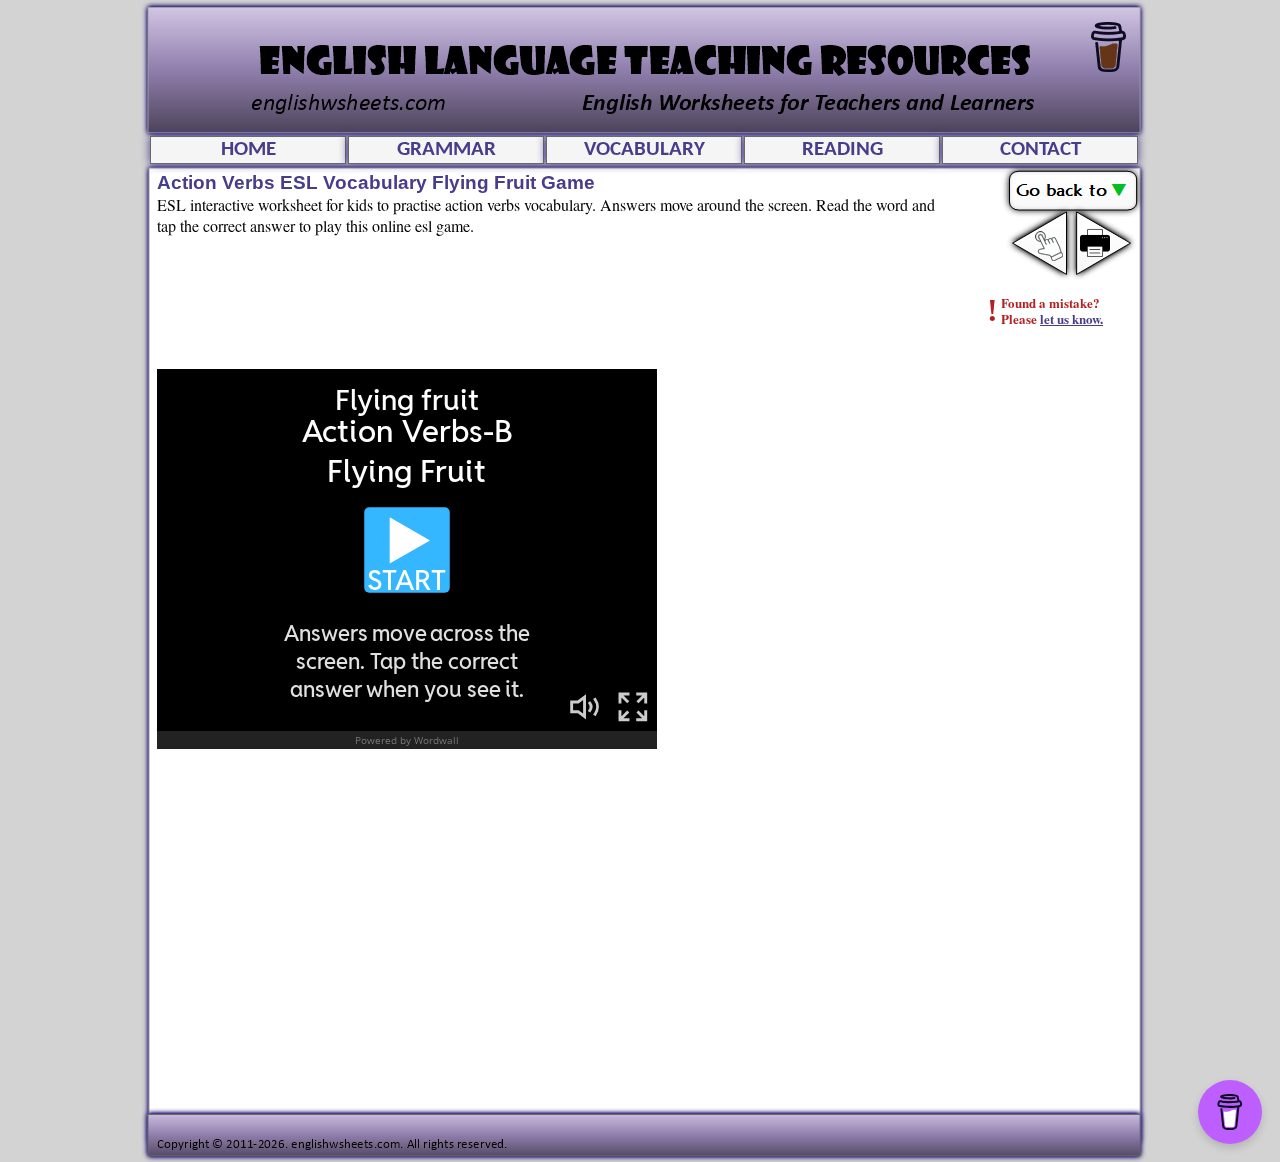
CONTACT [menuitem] (1040, 149)
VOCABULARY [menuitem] (644, 149)
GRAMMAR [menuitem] (446, 149)
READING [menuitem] (842, 149)
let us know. (1071, 318)
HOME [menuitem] (248, 149)
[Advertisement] (1056, 665)
